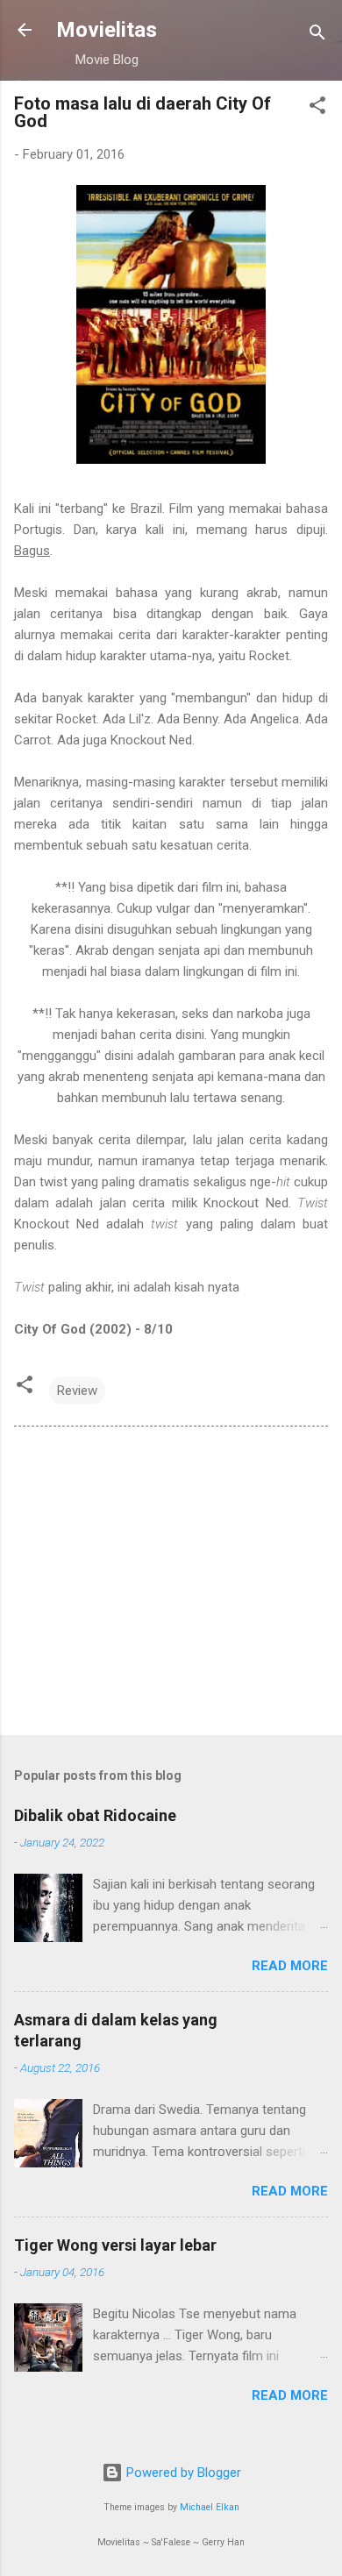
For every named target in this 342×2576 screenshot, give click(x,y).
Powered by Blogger (182, 2473)
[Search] (317, 36)
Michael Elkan (210, 2507)
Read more (290, 1966)
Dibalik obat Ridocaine (95, 1815)
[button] (317, 108)
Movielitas (107, 30)
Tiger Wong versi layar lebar (115, 2245)
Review (77, 1391)
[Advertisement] (171, 1584)
